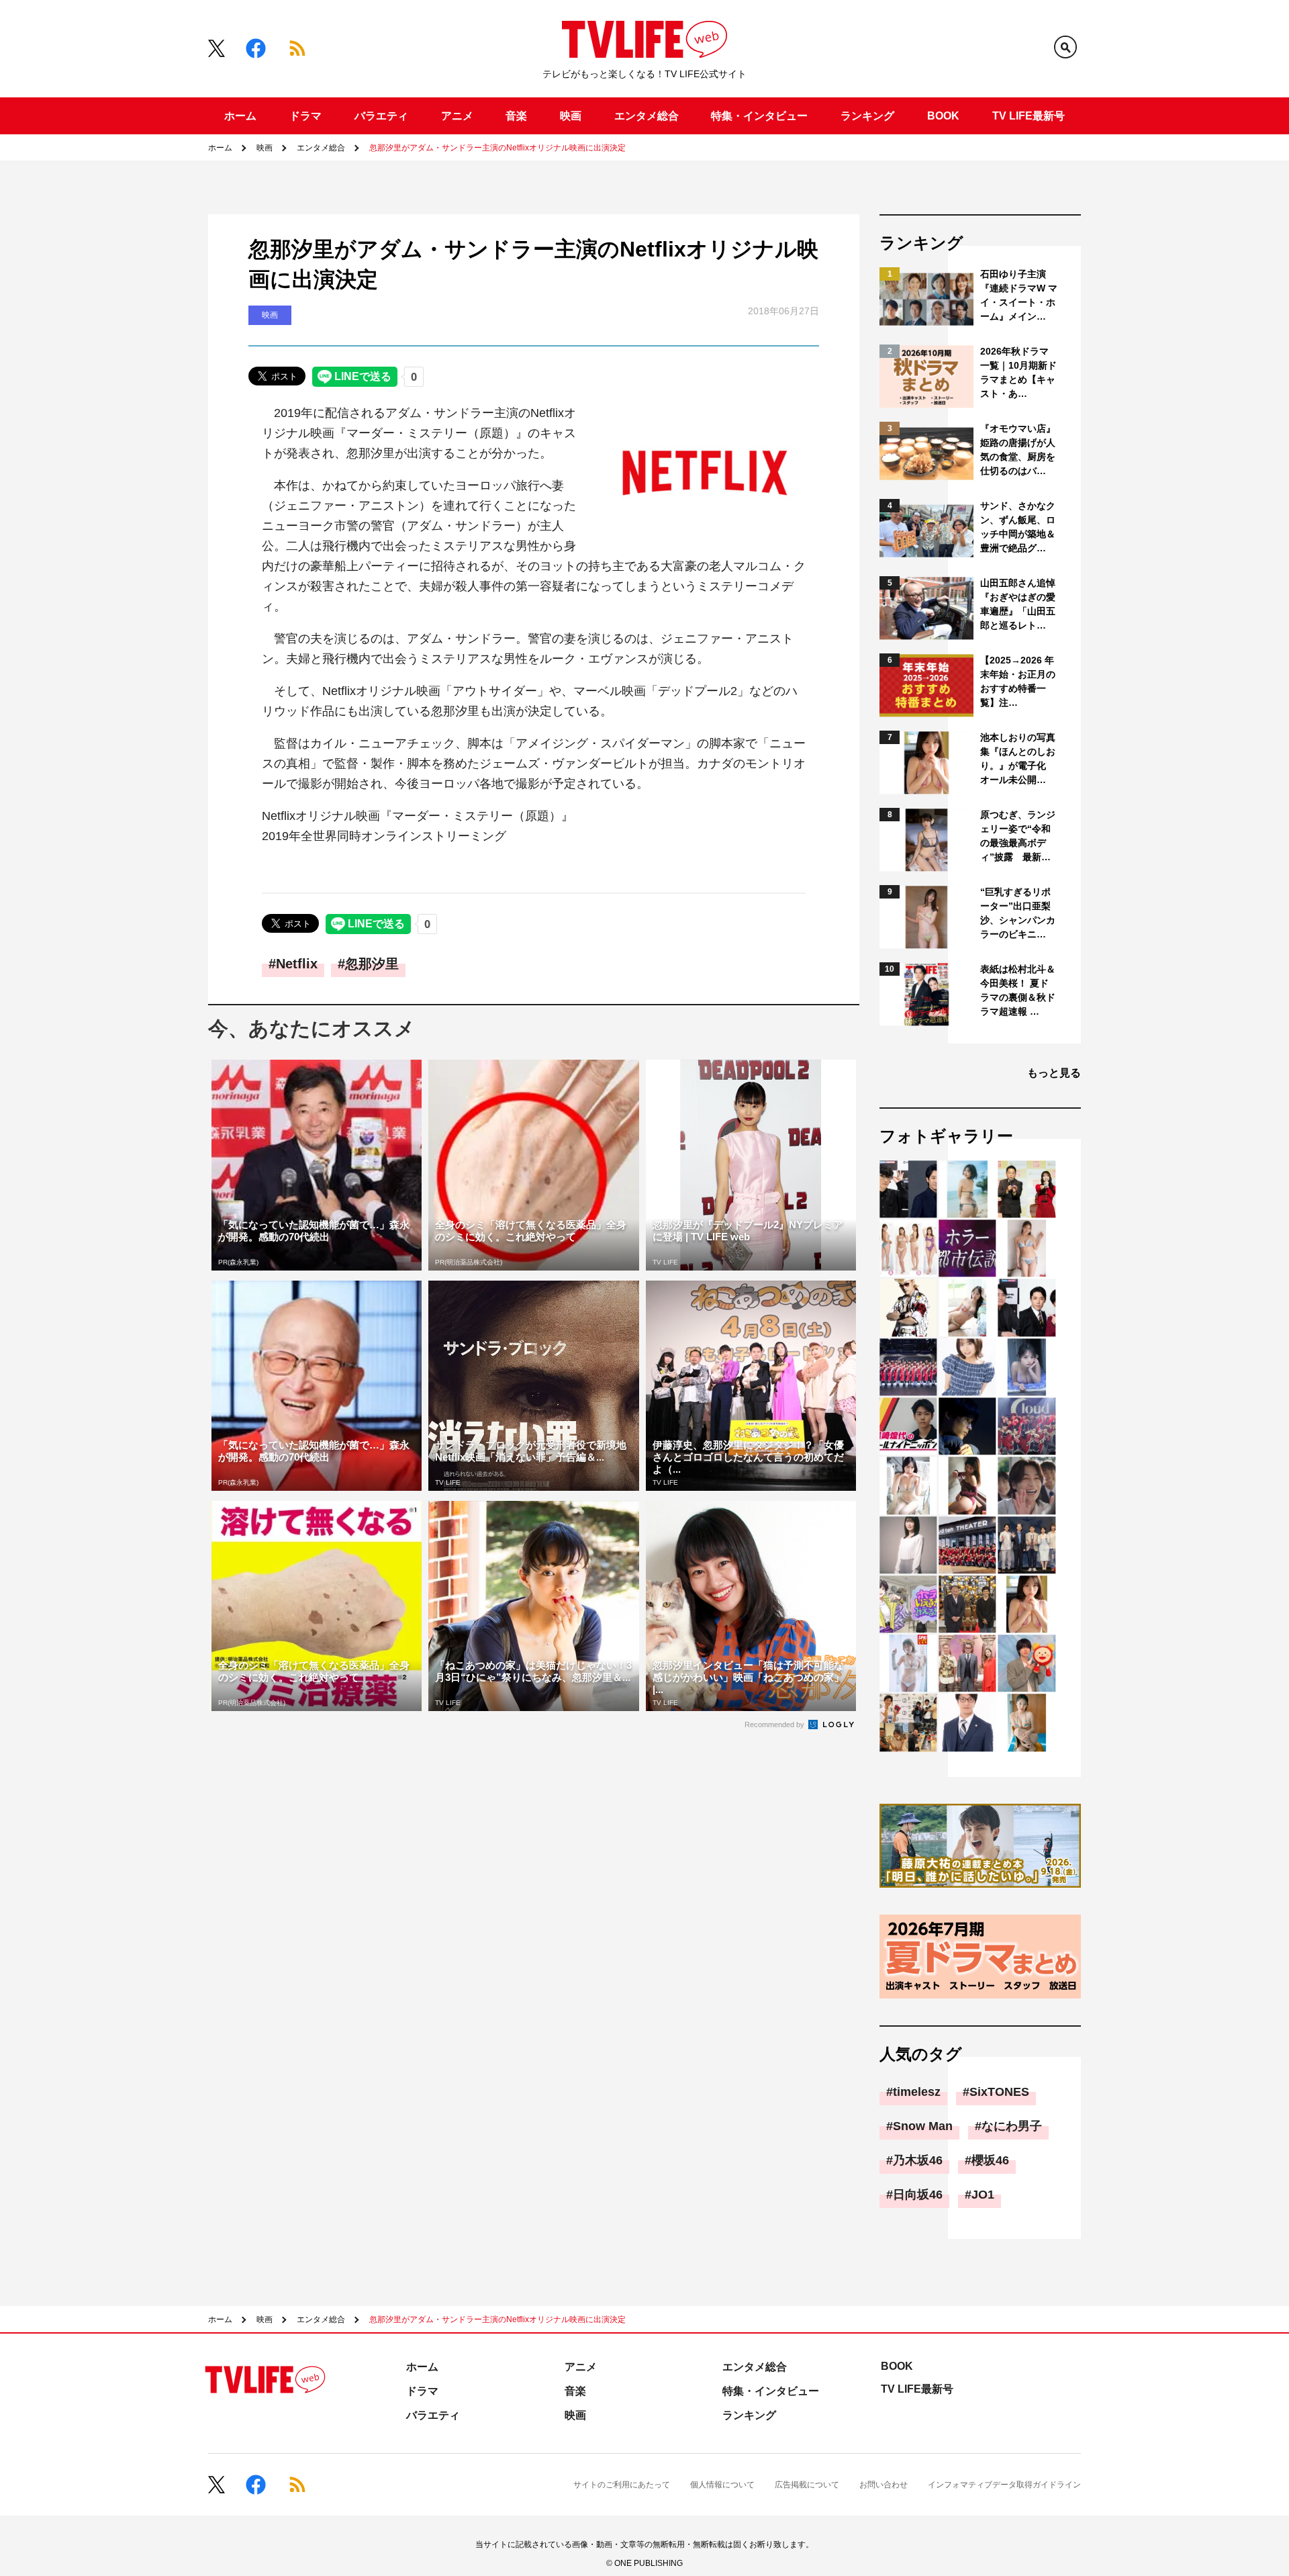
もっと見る (1054, 1073)
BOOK (943, 116)
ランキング (867, 116)
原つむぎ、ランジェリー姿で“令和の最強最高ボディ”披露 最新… (1018, 836)
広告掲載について (807, 2485)
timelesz (917, 2092)
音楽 (516, 116)
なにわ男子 (1012, 2126)
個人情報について (722, 2485)
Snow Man (923, 2126)
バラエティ (381, 116)
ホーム (240, 116)
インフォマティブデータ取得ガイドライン (1004, 2485)
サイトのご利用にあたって (622, 2485)
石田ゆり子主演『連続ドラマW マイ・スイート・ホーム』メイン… (1019, 295)
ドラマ (305, 116)
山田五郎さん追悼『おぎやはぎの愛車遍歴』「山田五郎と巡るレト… (1018, 604)
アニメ (457, 116)
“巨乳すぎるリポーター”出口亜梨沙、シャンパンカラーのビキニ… (1018, 913)
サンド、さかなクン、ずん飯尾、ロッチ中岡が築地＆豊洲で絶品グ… (1018, 527)
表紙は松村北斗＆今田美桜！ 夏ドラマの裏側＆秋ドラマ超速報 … (1018, 990)
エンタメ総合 (647, 116)
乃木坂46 (918, 2160)
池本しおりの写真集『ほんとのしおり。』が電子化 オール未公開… (1018, 758)
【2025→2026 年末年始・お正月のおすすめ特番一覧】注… (1018, 681)
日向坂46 (918, 2195)
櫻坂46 (990, 2160)
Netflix (297, 964)
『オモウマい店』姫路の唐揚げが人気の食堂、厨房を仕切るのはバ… (1018, 450)
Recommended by (775, 1724)
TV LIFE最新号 (1029, 116)
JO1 (983, 2195)
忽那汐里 (372, 964)
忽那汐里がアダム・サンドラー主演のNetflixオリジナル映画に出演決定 (497, 148)
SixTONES (999, 2092)
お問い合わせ (884, 2485)
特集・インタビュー (759, 116)
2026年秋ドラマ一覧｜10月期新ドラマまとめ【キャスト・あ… (1018, 372)
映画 (571, 116)
